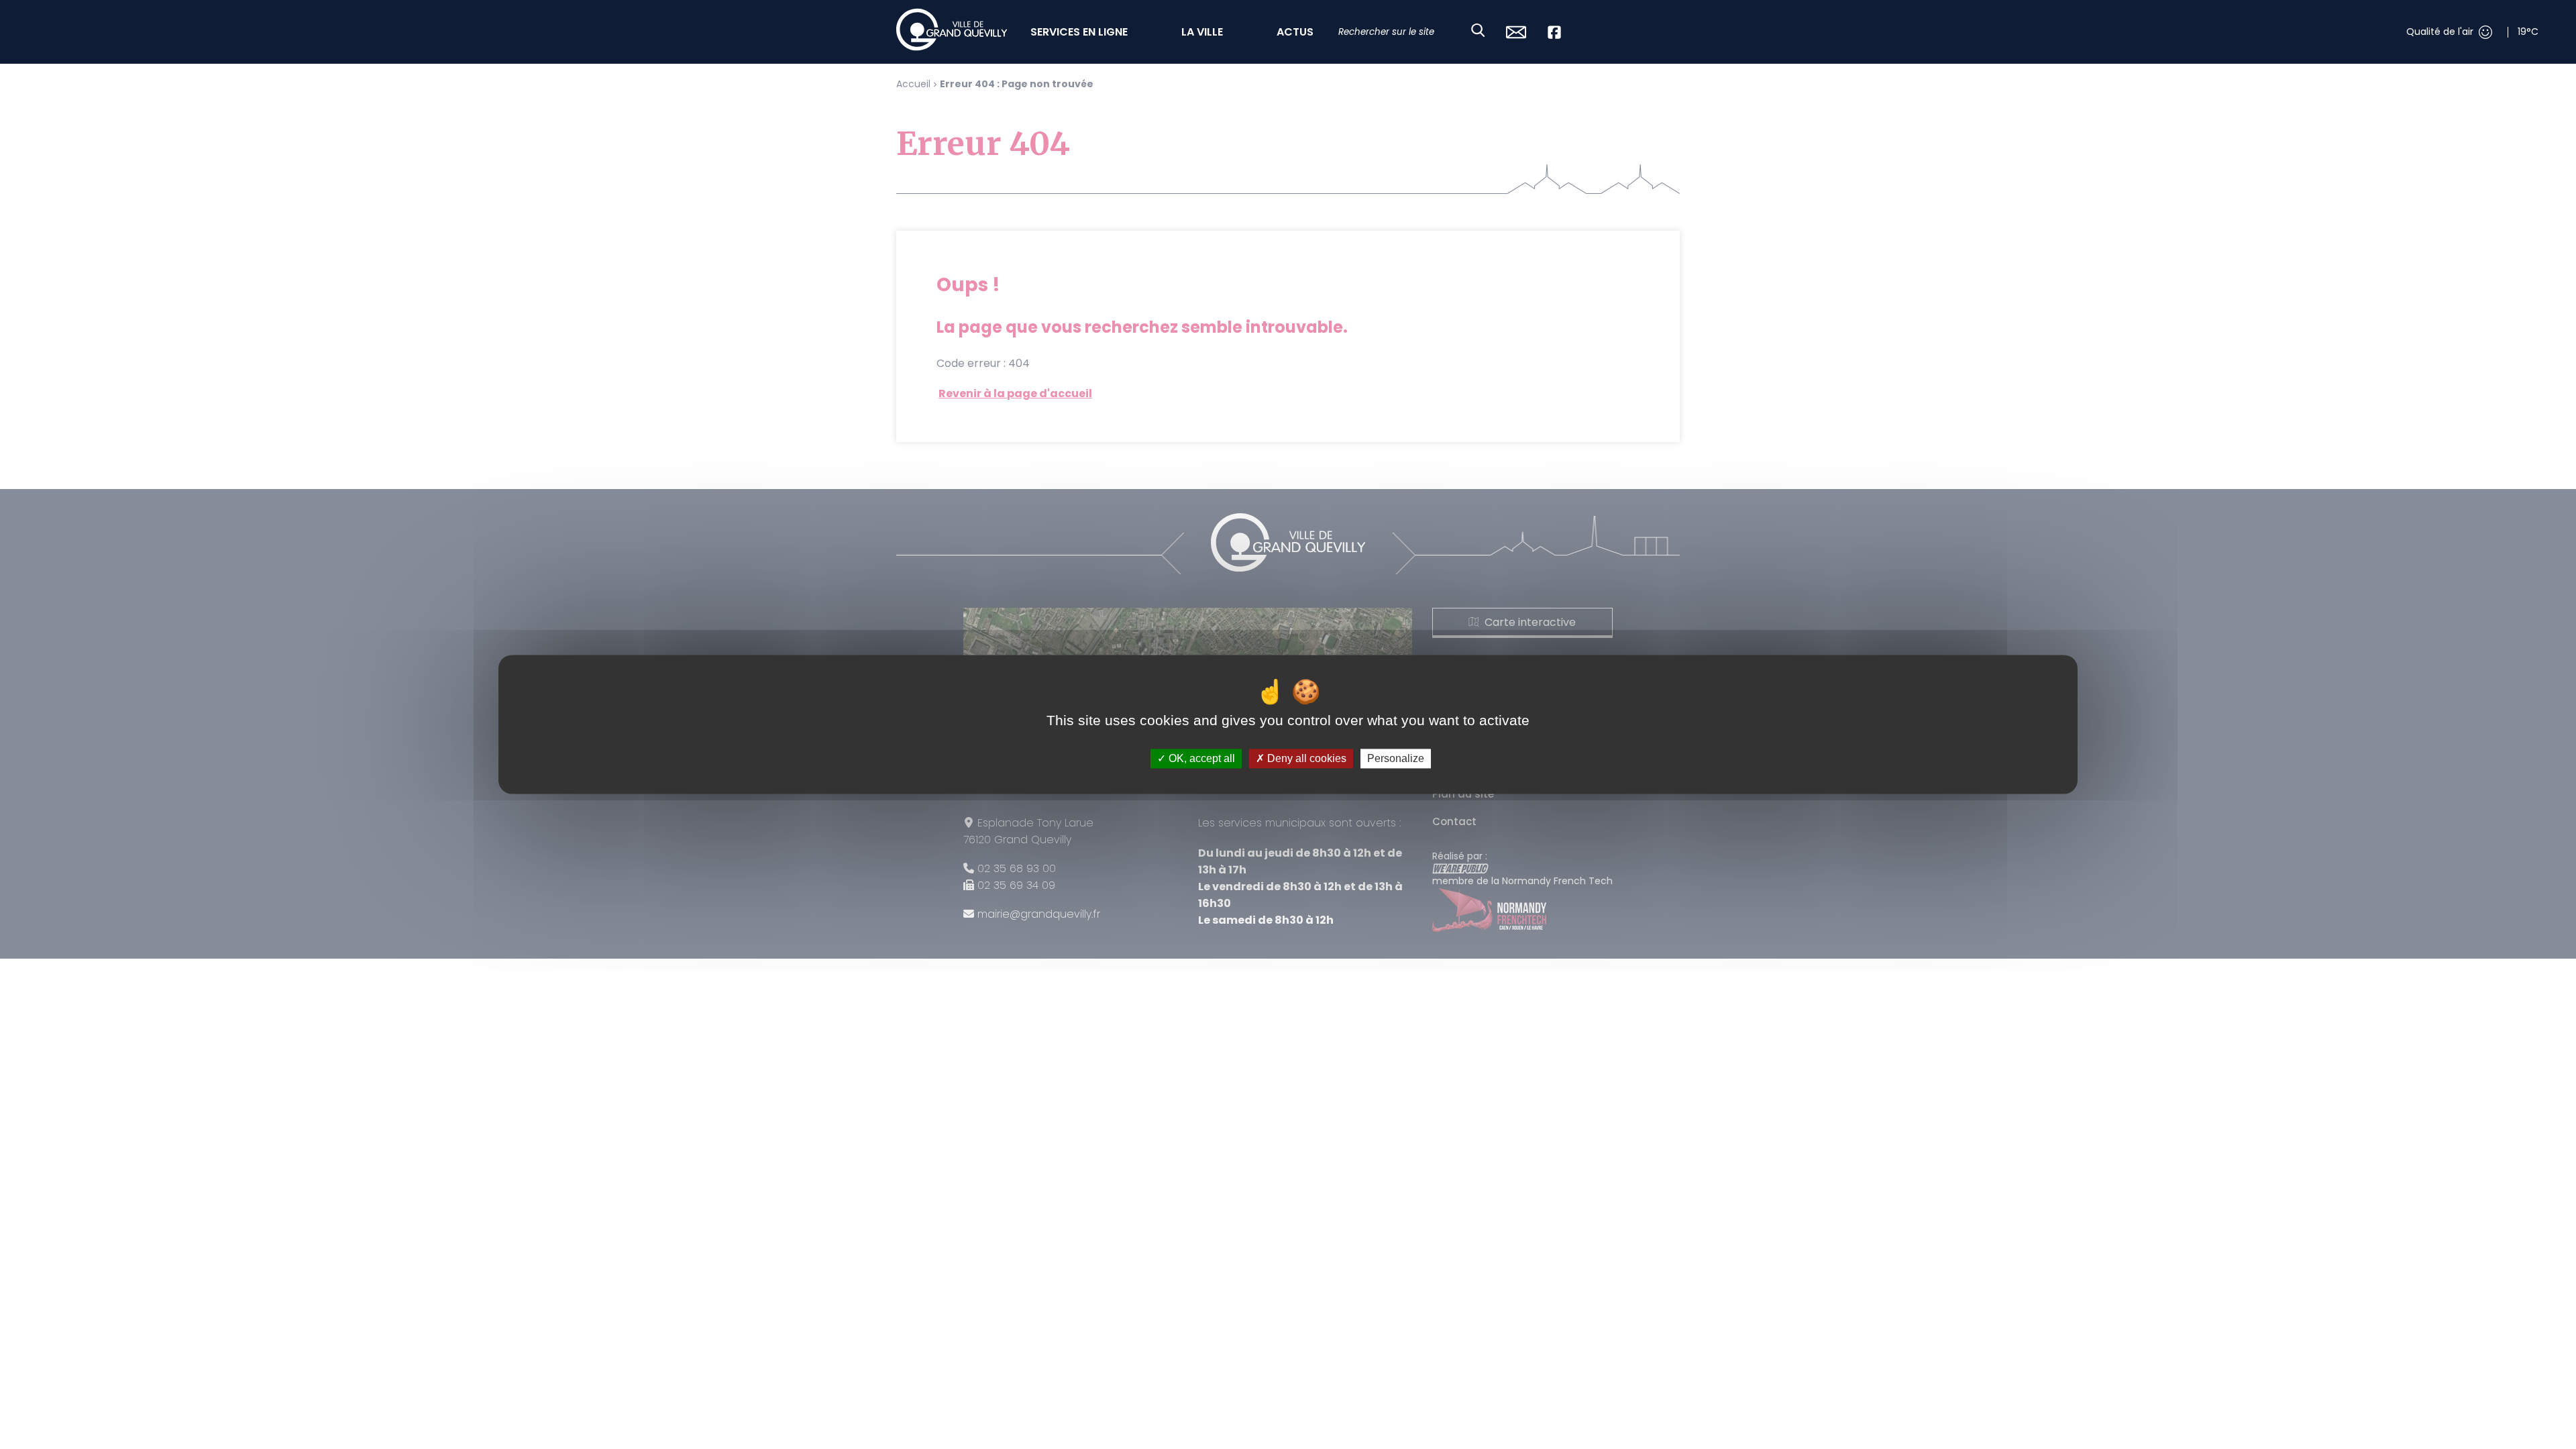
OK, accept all (1200, 758)
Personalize (1396, 758)
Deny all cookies (1305, 758)
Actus (1295, 32)
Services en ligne (1079, 32)
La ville (1202, 32)
